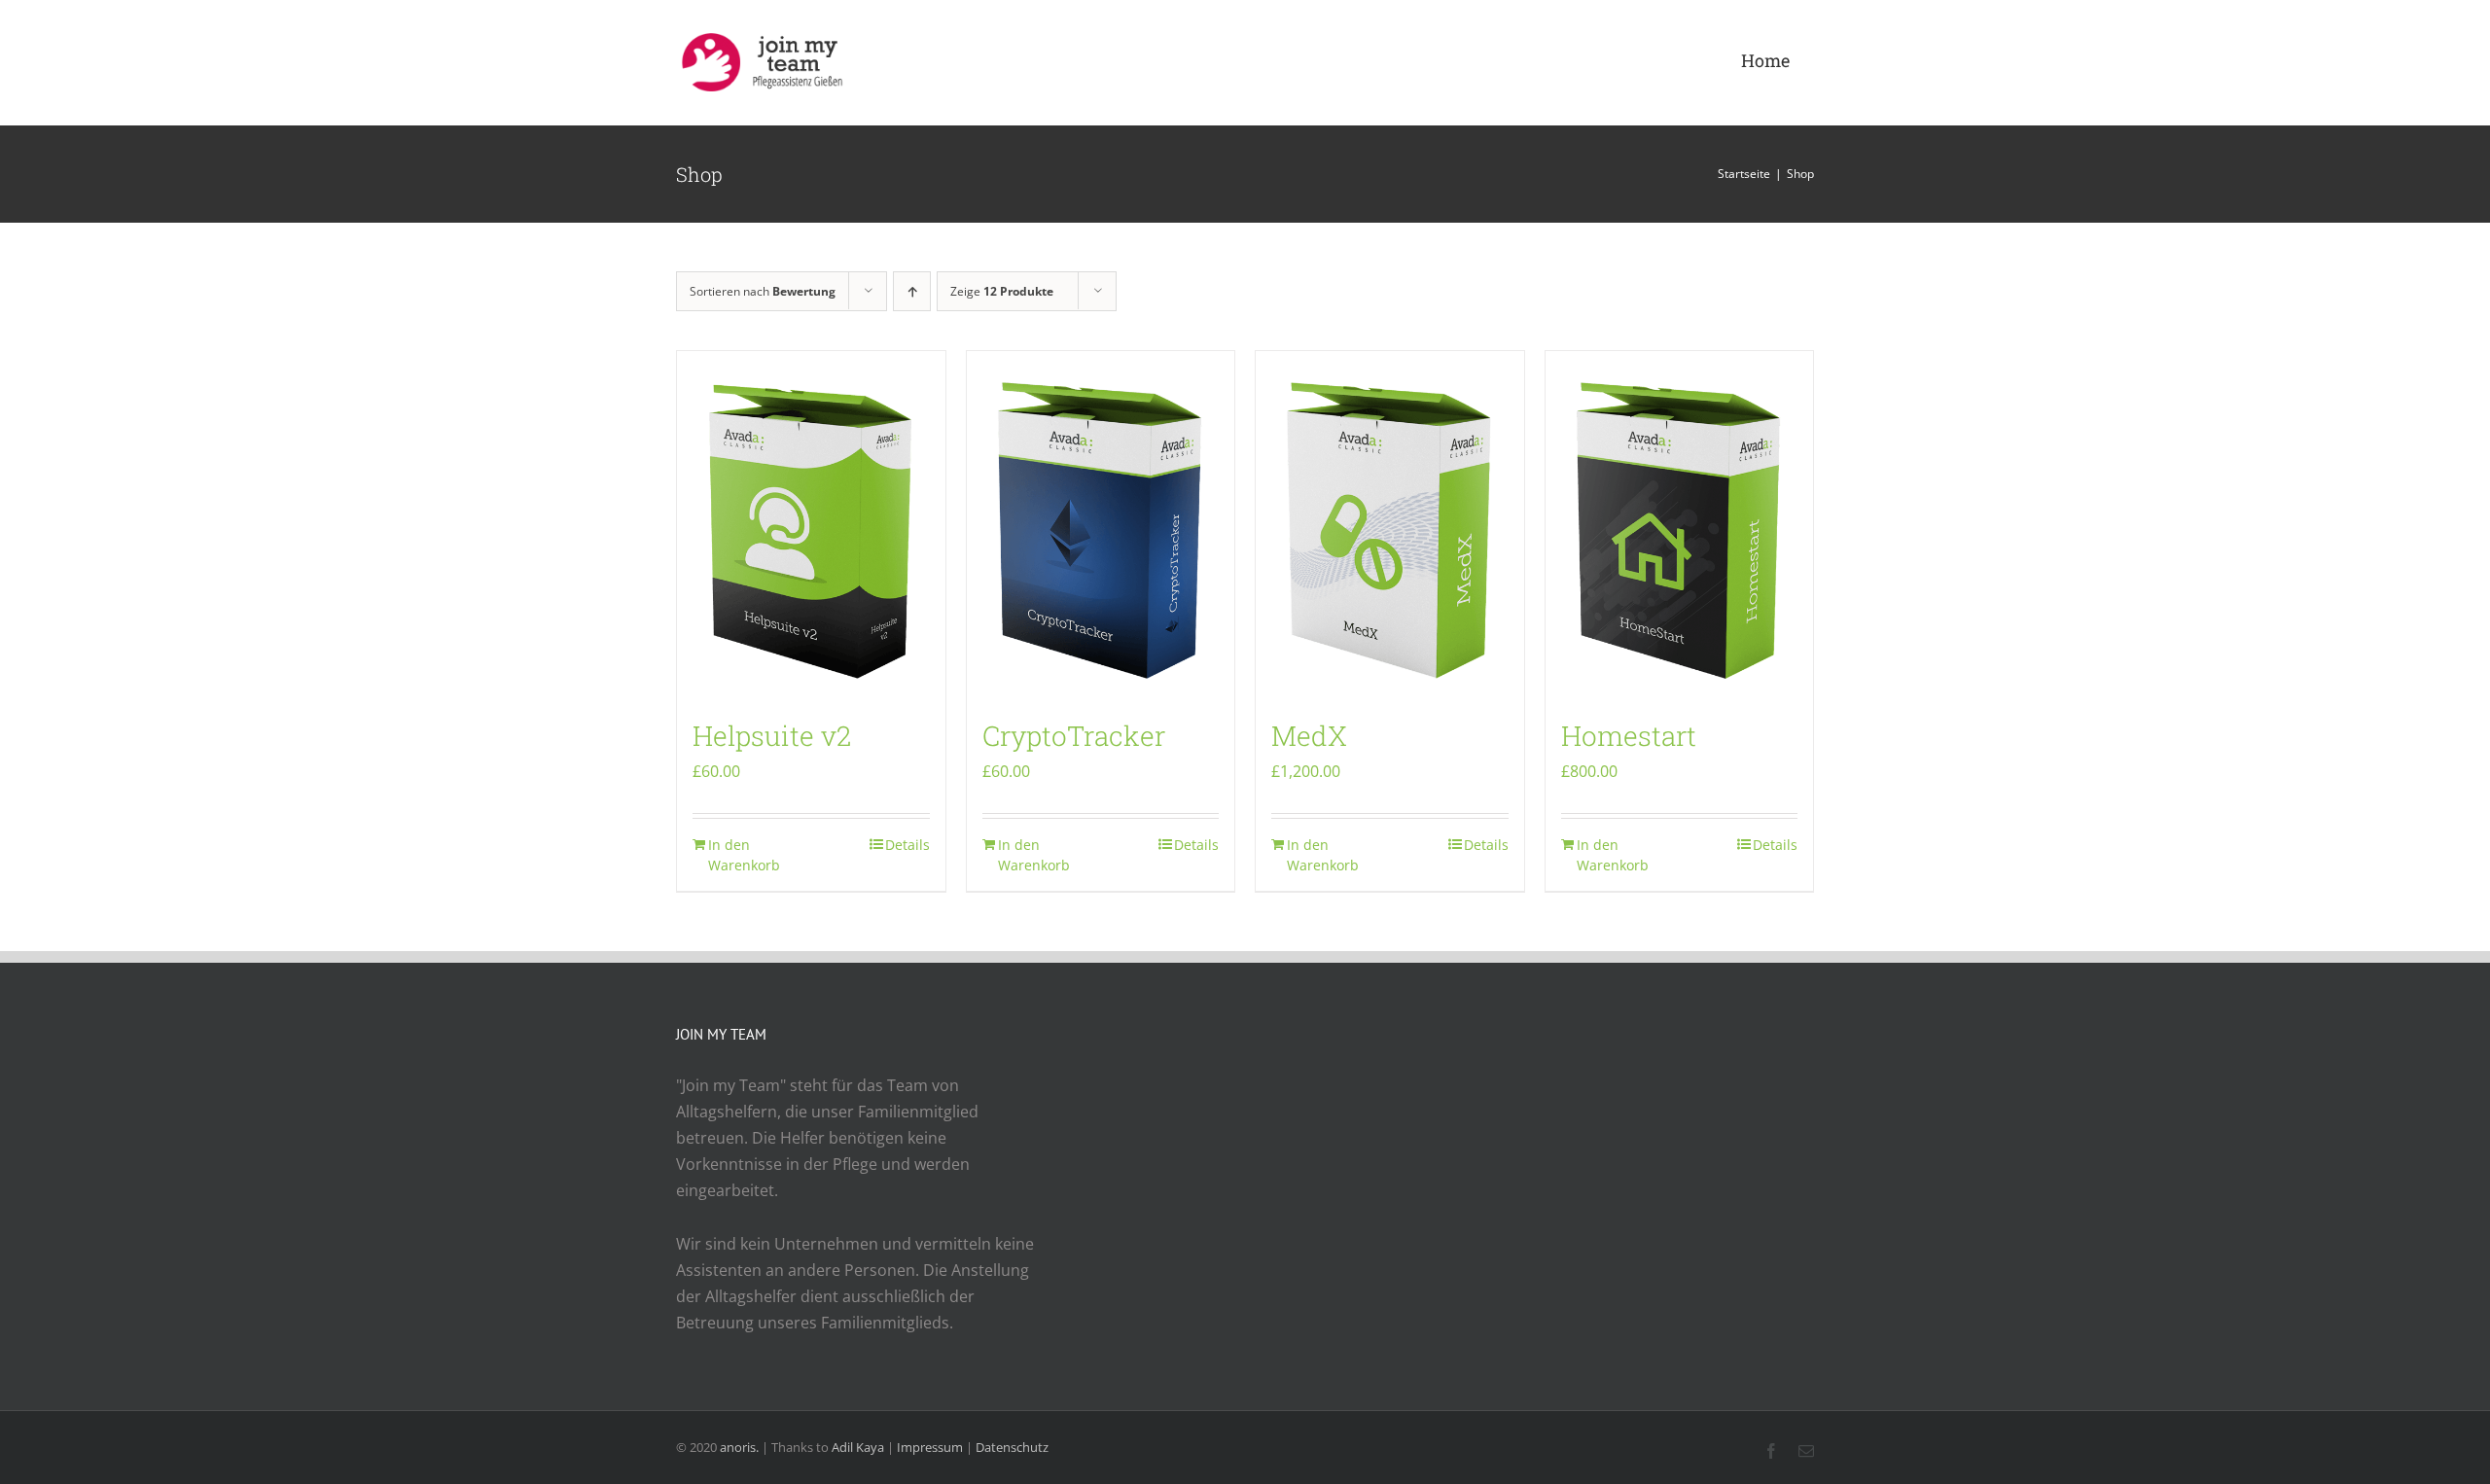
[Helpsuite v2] (811, 525)
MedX (1309, 736)
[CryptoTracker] (1101, 525)
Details (907, 845)
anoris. (739, 1447)
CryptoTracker (1074, 736)
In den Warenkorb (744, 855)
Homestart (1629, 736)
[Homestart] (1680, 525)
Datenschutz (1012, 1447)
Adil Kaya (858, 1447)
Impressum (930, 1447)
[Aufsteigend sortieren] (912, 291)
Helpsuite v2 (772, 736)
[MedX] (1390, 525)
